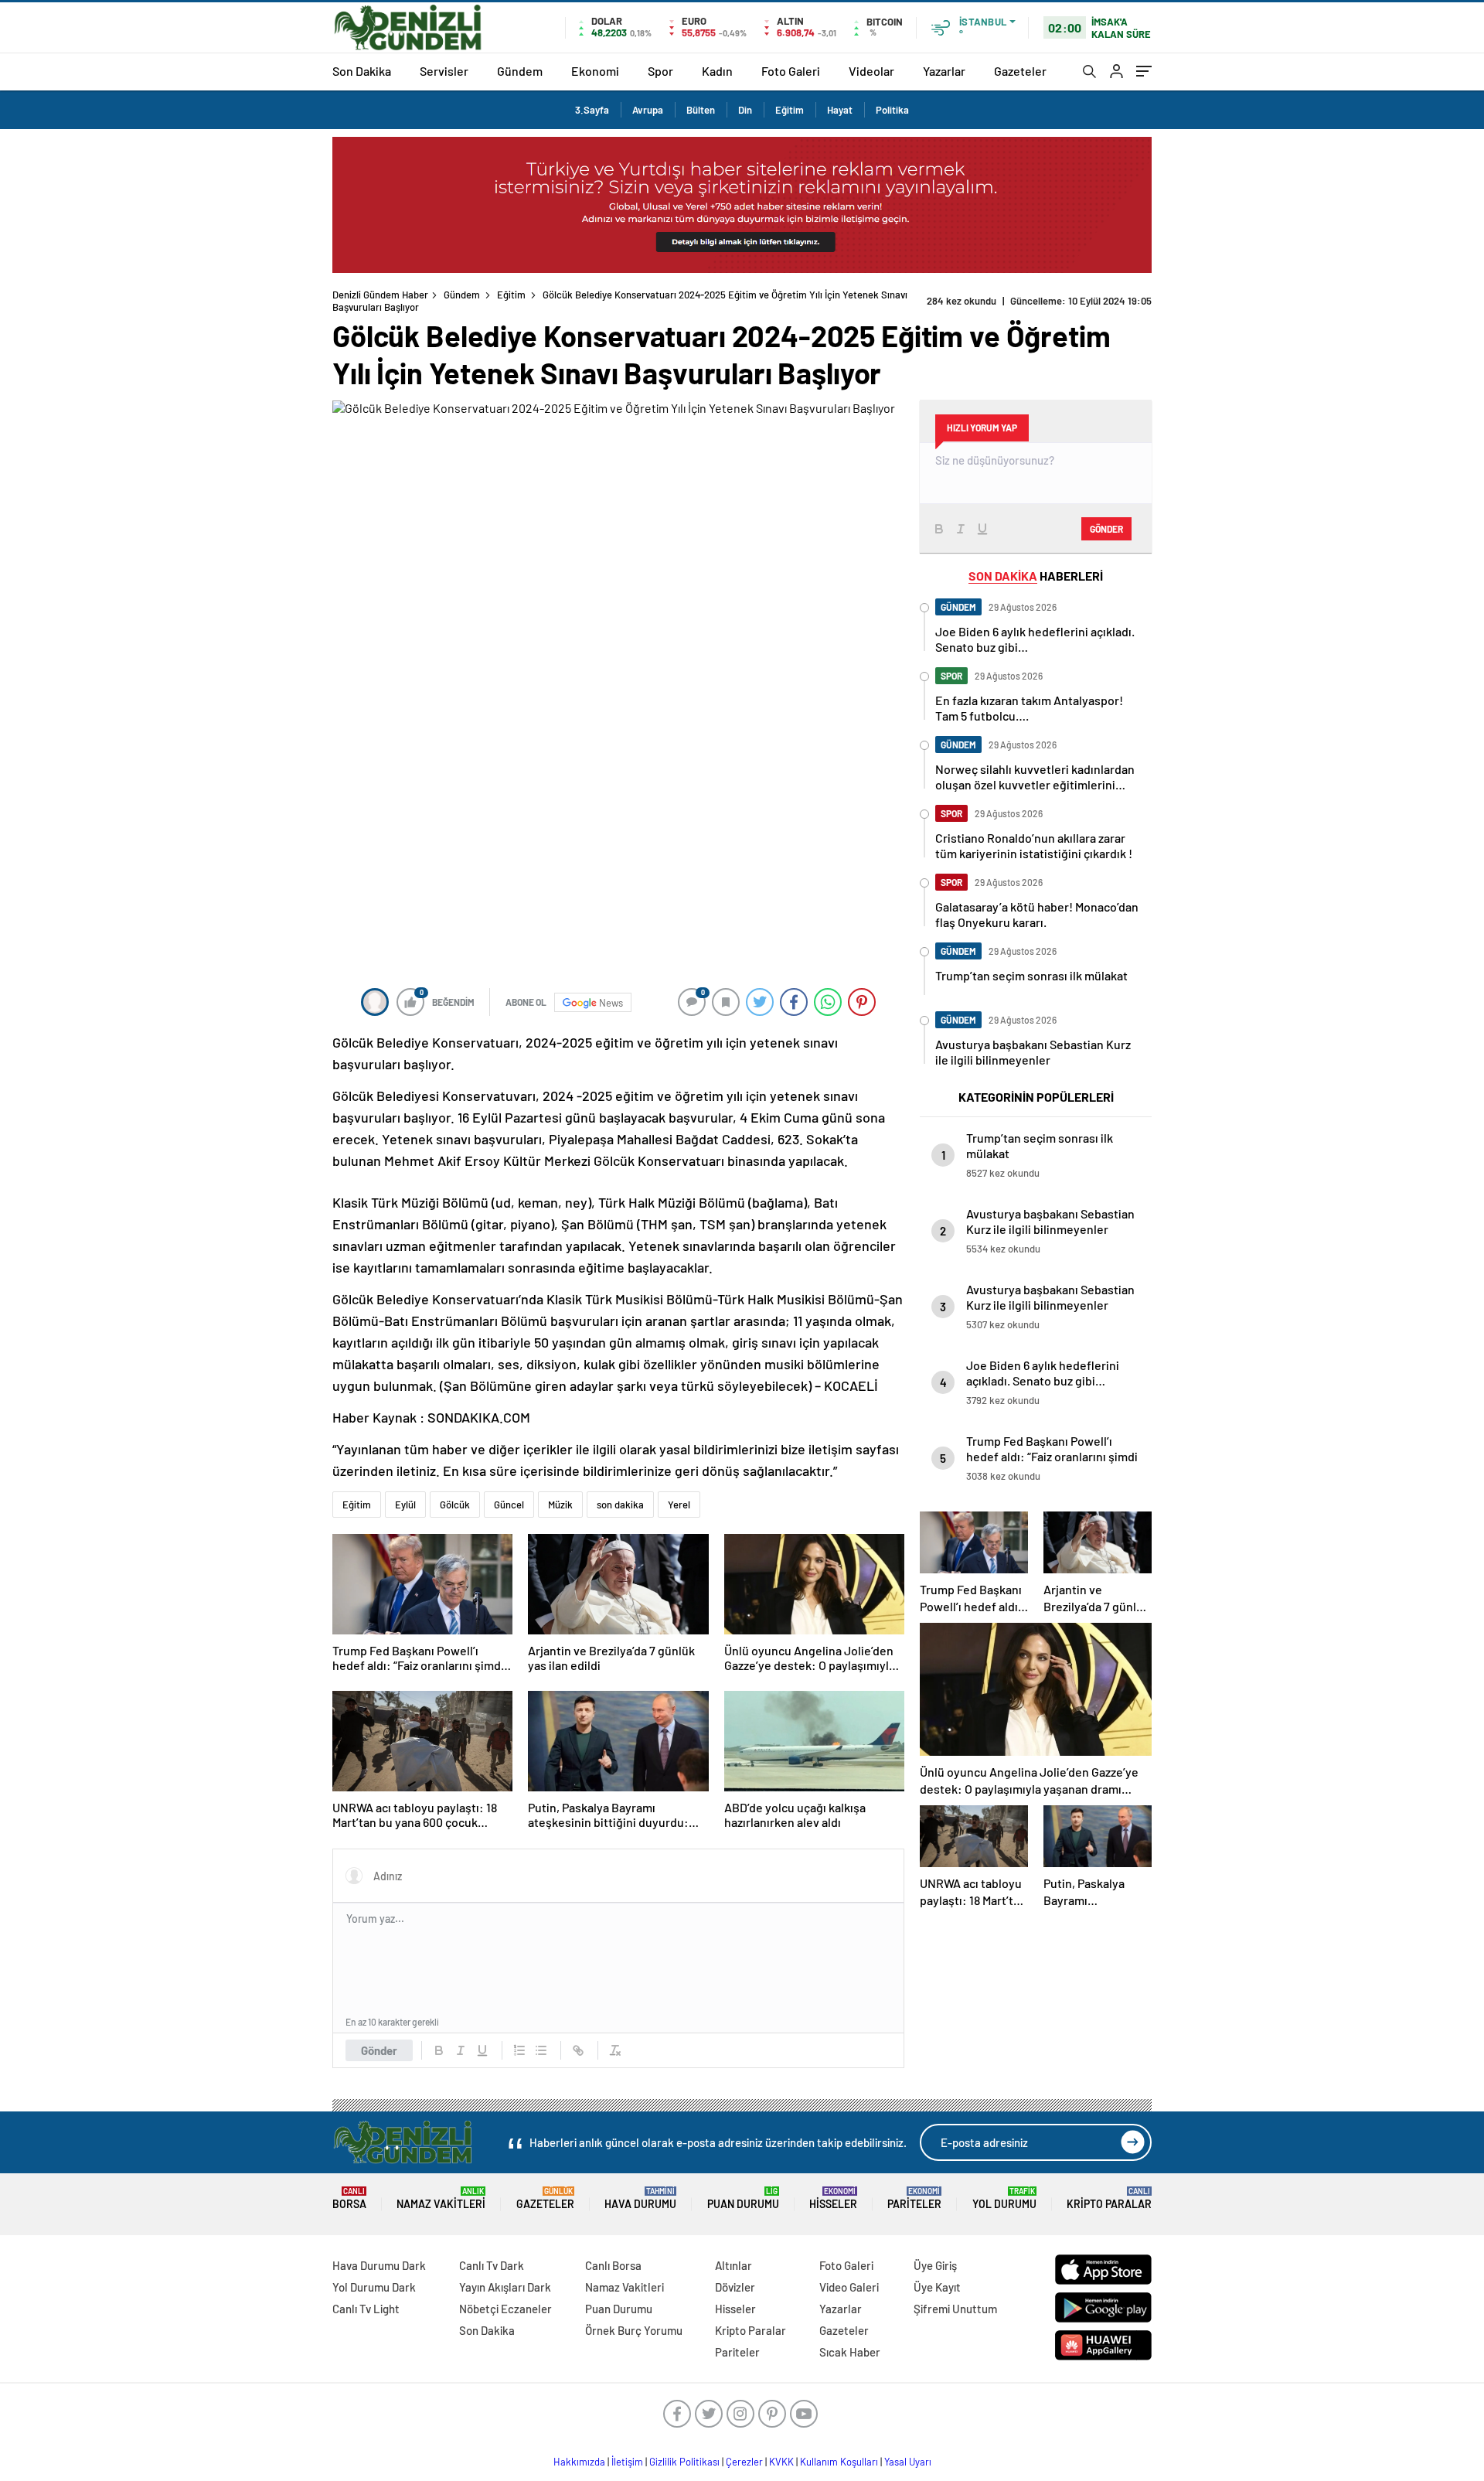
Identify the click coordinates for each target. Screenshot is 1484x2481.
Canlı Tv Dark (492, 2265)
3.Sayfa (592, 110)
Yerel (679, 1505)
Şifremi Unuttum (955, 2309)
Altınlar (733, 2265)
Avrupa (648, 110)
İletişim (627, 2462)
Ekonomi (595, 71)
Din (745, 110)
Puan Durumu (743, 2198)
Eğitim (790, 110)
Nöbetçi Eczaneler (505, 2309)
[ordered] (519, 2050)
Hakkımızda (579, 2462)
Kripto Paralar (1109, 2198)
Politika (892, 110)
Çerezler (744, 2462)
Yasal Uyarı (908, 2462)
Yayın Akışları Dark (505, 2287)
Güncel (509, 1505)
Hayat (840, 110)
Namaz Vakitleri (441, 2198)
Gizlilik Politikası (684, 2462)
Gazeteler (1020, 71)
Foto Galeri (791, 71)
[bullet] (541, 2050)
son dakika (620, 1505)
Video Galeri (849, 2287)
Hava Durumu (640, 2198)
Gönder (379, 2050)
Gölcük (455, 1505)
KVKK (781, 2462)
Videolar (871, 71)
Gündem (520, 71)
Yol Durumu (1004, 2198)
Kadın (717, 71)
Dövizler (735, 2287)
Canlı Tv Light (366, 2309)
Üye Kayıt (937, 2287)
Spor (660, 71)
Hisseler (833, 2198)
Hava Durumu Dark (379, 2265)
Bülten (701, 110)
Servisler (444, 71)
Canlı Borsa (613, 2265)
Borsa (349, 2198)
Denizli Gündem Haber (380, 295)
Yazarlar (944, 71)
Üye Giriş (935, 2265)
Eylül (405, 1505)
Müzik (560, 1505)
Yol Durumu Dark (374, 2287)
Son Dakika (362, 71)
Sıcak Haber (850, 2352)
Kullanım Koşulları (839, 2462)
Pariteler (914, 2198)
